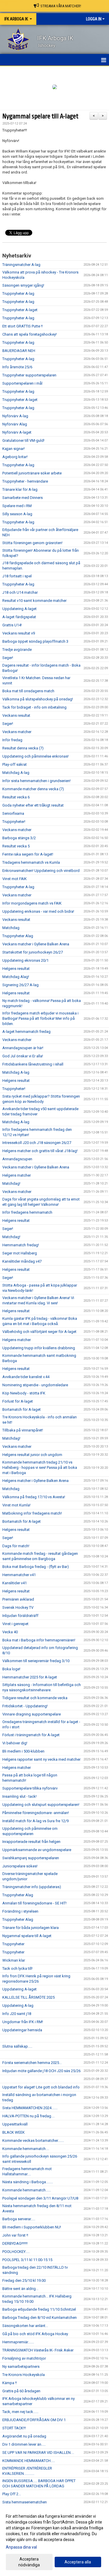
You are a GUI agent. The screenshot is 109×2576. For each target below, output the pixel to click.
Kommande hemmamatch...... (27, 2190)
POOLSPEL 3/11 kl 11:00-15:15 (27, 2260)
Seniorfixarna (13, 813)
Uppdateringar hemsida (22, 2030)
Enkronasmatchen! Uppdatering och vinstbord (41, 871)
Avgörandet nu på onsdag (24, 2436)
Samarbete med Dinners (23, 498)
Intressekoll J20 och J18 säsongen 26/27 (37, 1143)
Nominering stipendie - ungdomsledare (35, 1385)
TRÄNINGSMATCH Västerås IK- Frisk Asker (38, 2350)
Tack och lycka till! (17, 1968)
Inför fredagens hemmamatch (27, 1212)
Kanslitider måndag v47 (22, 1261)
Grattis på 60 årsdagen (21, 2391)
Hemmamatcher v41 (19, 1575)
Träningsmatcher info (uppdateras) (32, 1887)
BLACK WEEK (14, 2132)
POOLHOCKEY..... (16, 2252)
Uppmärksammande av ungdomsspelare (37, 1850)
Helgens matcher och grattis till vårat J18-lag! (40, 1151)
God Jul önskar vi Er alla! (23, 1056)
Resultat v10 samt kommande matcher (34, 601)
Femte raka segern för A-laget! (28, 854)
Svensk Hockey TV (18, 1607)
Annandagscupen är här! (23, 1048)
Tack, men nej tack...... (20, 2412)
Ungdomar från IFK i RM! (23, 2022)
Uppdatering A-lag (18, 2005)
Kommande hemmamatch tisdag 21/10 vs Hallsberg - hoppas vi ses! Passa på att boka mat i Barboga (40, 1467)
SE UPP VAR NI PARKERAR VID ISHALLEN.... (38, 2453)
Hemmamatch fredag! (21, 1245)
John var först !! (15, 2235)
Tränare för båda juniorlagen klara (31, 1928)
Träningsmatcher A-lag (21, 265)
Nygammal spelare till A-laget (40, 116)
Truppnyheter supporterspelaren (29, 375)
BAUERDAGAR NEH (19, 351)
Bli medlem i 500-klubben (23, 1751)
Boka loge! (11, 1669)
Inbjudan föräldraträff (20, 1616)
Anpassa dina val (21, 2547)
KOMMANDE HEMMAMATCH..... (29, 2461)
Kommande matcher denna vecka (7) (33, 789)
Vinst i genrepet (15, 1624)
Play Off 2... (12, 2494)
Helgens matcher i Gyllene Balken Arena (35, 1481)
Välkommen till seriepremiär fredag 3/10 (36, 1661)
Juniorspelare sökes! (20, 1866)
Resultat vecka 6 (16, 797)
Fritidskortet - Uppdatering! (25, 1706)
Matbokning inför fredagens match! (32, 1513)
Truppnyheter (13, 1944)
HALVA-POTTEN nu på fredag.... (28, 2116)
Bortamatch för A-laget (22, 1409)
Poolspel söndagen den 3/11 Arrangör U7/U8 (40, 2198)
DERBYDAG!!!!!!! (15, 2243)
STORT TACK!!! (14, 2428)
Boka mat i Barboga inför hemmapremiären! (39, 1640)
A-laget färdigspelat (19, 617)
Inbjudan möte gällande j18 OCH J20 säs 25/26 (41, 2071)
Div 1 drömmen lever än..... (24, 2444)
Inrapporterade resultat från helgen (31, 1842)
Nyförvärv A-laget (17, 432)
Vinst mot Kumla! (16, 1505)
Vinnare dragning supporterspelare (32, 1714)
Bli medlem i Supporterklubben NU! (32, 2227)
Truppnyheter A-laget (20, 310)
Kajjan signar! (14, 449)
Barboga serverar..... (19, 2219)
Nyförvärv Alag (15, 424)
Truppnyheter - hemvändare (25, 481)
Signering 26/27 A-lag (20, 985)
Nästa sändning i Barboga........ (28, 2182)
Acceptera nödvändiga (29, 2562)
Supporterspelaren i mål (22, 383)
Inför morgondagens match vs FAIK (32, 903)
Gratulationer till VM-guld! (23, 440)
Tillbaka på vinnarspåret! (23, 1430)
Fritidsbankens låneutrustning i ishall (33, 1064)
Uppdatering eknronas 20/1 (25, 960)
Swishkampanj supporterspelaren (31, 1858)
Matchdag (11, 928)
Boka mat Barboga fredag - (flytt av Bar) (36, 1567)
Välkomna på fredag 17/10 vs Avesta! (34, 1497)
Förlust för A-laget (18, 1401)
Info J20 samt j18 (17, 2014)
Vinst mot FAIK (15, 879)
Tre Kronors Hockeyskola (24, 2375)
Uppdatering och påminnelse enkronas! (35, 756)
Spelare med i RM (17, 506)
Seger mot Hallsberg (20, 1253)
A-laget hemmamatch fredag (26, 1032)
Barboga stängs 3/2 (19, 838)
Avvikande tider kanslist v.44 (26, 1377)
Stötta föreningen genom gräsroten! (32, 543)
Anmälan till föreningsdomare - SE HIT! (34, 1903)
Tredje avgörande (17, 650)
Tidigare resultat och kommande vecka (35, 1698)
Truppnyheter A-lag (18, 293)
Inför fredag (12, 740)
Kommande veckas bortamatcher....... (33, 2140)
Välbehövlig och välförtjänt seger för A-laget (39, 1332)
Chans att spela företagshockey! (30, 334)
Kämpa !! (10, 2383)
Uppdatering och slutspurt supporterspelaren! (41, 1805)
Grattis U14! (12, 625)
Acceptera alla (78, 2562)
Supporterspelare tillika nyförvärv (30, 1788)
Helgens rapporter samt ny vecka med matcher (41, 1759)
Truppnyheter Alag (18, 936)
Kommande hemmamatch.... (26, 2149)
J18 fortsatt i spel (17, 576)
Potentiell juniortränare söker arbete (32, 473)
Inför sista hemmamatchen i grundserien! (36, 781)
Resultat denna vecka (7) (23, 748)
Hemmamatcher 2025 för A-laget (30, 1677)
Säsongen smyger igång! (23, 285)
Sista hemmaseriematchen (25, 2502)
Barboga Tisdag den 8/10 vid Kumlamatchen (40, 2317)
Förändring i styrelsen (20, 1911)
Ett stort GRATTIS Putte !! (23, 326)
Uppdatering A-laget (19, 609)
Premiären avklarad (18, 1599)
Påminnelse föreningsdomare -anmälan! (36, 1813)
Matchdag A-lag (16, 773)
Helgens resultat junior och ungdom (32, 1455)
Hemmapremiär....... (18, 2342)
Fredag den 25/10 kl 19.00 (24, 2280)
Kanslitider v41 (15, 1583)
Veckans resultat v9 (19, 633)
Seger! (8, 658)
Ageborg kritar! (15, 457)
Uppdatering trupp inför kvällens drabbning (39, 1348)
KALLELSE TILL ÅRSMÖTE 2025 (28, 1997)
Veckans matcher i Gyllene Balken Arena (36, 944)
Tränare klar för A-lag (20, 489)
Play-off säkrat (15, 764)
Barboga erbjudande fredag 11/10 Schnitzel (39, 2309)
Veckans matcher (17, 732)
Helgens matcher (17, 1175)
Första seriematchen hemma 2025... (32, 2063)
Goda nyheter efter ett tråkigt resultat (33, 805)
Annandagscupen (17, 1159)
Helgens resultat (16, 969)
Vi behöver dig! (15, 1743)
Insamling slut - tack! (19, 1796)
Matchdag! (11, 1183)
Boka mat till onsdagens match (28, 691)
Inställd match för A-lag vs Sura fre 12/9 (35, 1821)
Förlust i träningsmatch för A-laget (31, 1735)
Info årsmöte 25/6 (17, 367)
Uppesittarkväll (15, 2124)
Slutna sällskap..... (17, 2046)
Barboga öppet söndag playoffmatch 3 (35, 641)
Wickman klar (14, 1960)
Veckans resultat (16, 715)
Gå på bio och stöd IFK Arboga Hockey (35, 2334)
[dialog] (54, 2540)
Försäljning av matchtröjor (24, 2358)
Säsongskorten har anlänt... (25, 2326)
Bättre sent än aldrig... (20, 2289)
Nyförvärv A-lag (15, 416)
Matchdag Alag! (16, 977)
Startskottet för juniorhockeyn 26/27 (33, 952)
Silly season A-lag (17, 514)
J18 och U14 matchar (20, 592)
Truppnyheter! (14, 822)
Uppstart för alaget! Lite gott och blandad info (41, 2087)
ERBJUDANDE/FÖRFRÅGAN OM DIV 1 (34, 2420)
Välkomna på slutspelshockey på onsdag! (38, 699)
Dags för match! (16, 1546)
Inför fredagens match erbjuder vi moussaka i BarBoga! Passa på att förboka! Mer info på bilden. (40, 1018)
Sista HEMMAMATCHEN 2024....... (30, 2108)
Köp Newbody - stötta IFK (24, 1393)
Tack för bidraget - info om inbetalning (34, 707)
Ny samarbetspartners (21, 2366)
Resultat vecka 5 (16, 846)
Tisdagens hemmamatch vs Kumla (31, 862)
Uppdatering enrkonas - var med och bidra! (38, 911)
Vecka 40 (10, 1632)
